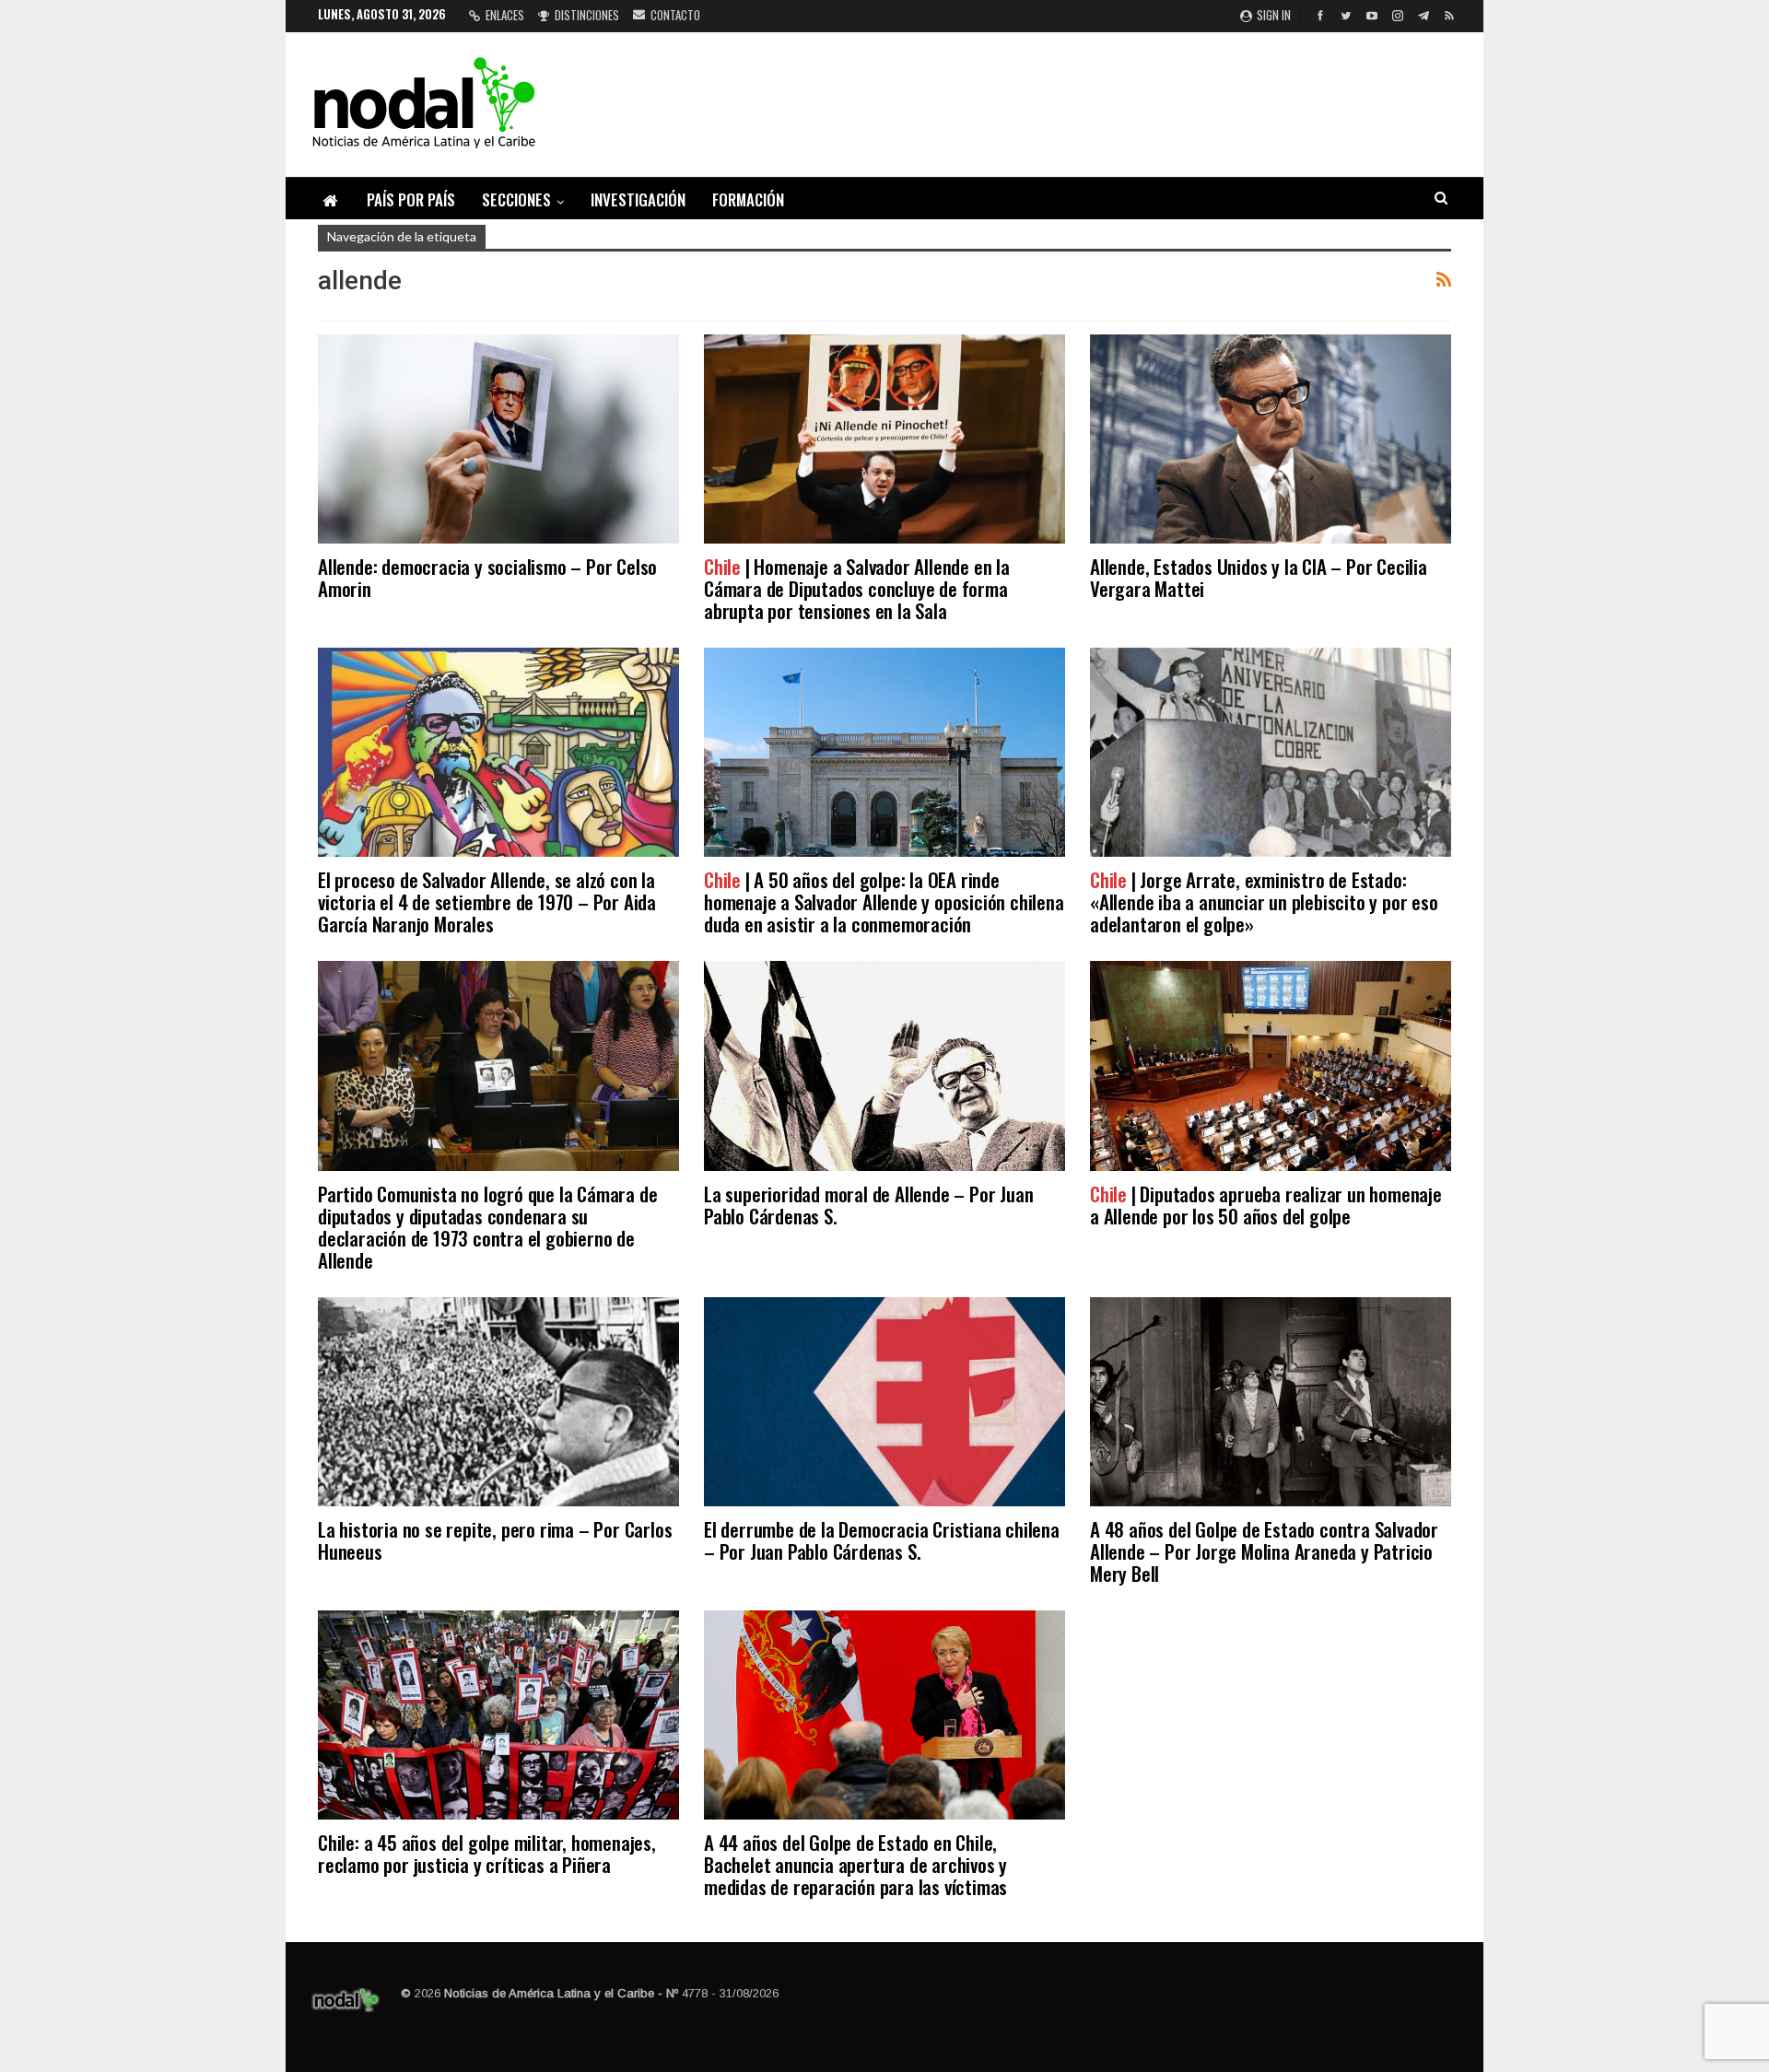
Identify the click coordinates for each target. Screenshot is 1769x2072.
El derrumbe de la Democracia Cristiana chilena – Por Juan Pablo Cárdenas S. (882, 1540)
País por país (411, 199)
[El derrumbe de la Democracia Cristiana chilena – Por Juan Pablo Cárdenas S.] (884, 1402)
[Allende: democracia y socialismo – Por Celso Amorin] (498, 439)
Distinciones (587, 15)
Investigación (638, 199)
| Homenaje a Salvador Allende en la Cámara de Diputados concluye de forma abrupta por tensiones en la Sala (857, 588)
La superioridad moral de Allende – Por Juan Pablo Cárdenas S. (868, 1205)
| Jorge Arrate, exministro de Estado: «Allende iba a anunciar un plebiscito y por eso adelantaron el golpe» (1264, 901)
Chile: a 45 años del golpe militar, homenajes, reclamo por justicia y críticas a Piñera (487, 1853)
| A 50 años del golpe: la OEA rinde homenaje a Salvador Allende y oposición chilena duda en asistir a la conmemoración (884, 901)
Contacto (675, 15)
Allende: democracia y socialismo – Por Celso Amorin (487, 577)
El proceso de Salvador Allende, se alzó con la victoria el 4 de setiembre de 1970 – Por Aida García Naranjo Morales (487, 901)
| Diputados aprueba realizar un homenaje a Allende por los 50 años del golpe (1266, 1205)
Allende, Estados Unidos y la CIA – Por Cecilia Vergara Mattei (1259, 577)
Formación (748, 199)
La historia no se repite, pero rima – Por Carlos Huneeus (495, 1540)
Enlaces (505, 15)
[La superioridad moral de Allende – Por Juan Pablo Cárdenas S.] (884, 1065)
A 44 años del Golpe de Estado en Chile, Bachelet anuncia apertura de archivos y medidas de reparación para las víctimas (855, 1864)
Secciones (516, 199)
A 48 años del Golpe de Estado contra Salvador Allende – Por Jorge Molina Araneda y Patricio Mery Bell (1264, 1551)
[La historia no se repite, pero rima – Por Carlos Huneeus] (498, 1402)
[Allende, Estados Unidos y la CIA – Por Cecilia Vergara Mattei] (1271, 439)
